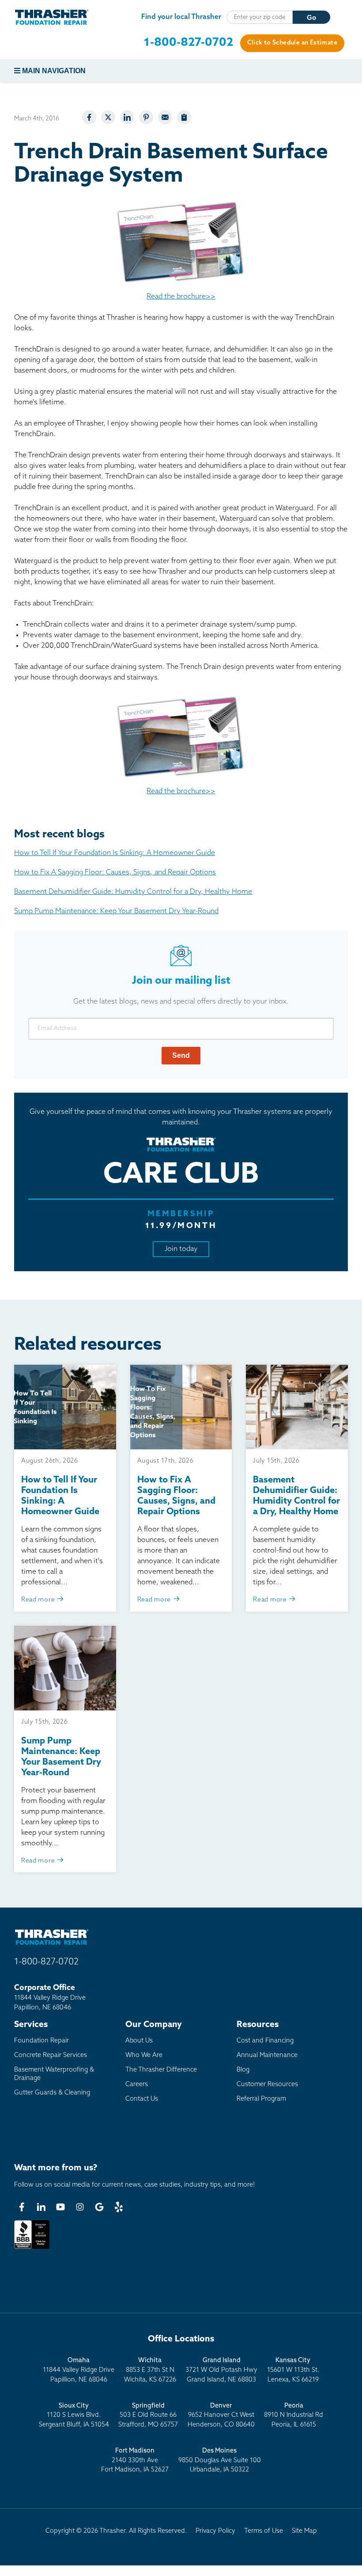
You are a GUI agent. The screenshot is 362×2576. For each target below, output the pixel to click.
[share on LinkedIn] (127, 117)
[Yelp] (119, 2207)
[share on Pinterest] (146, 117)
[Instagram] (80, 2207)
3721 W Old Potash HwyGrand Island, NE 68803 (221, 2370)
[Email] (165, 117)
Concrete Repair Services (51, 2055)
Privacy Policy (215, 2531)
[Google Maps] (99, 2207)
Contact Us (142, 2099)
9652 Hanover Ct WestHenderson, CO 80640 (221, 2415)
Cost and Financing (265, 2041)
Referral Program (261, 2099)
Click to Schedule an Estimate (292, 43)
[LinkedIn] (41, 2207)
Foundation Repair (41, 2041)
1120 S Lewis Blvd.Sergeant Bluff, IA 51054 (74, 2415)
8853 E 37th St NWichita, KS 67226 (150, 2370)
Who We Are (144, 2055)
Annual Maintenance (267, 2055)
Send (181, 1055)
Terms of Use (264, 2531)
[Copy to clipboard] (184, 117)
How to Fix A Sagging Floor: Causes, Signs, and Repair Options (115, 873)
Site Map (304, 2531)
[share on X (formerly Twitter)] (108, 117)
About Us (139, 2041)
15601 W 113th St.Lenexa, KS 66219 (293, 2370)
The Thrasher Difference (161, 2070)
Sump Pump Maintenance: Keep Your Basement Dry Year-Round (116, 911)
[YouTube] (60, 2207)
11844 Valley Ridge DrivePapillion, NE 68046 (79, 2370)
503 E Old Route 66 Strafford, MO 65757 (148, 2415)
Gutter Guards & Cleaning (52, 2093)
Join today (181, 1249)
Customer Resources (267, 2085)
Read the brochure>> (181, 297)
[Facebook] (22, 2207)
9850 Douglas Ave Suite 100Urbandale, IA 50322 (220, 2460)
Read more (39, 1600)
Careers (137, 2085)
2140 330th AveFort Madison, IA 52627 (135, 2460)
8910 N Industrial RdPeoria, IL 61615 (294, 2415)
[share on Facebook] (89, 117)
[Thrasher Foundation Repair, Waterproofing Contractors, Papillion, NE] (32, 2249)
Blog (243, 2070)
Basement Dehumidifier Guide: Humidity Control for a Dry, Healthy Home (133, 892)
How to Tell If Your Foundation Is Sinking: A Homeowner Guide (115, 853)
